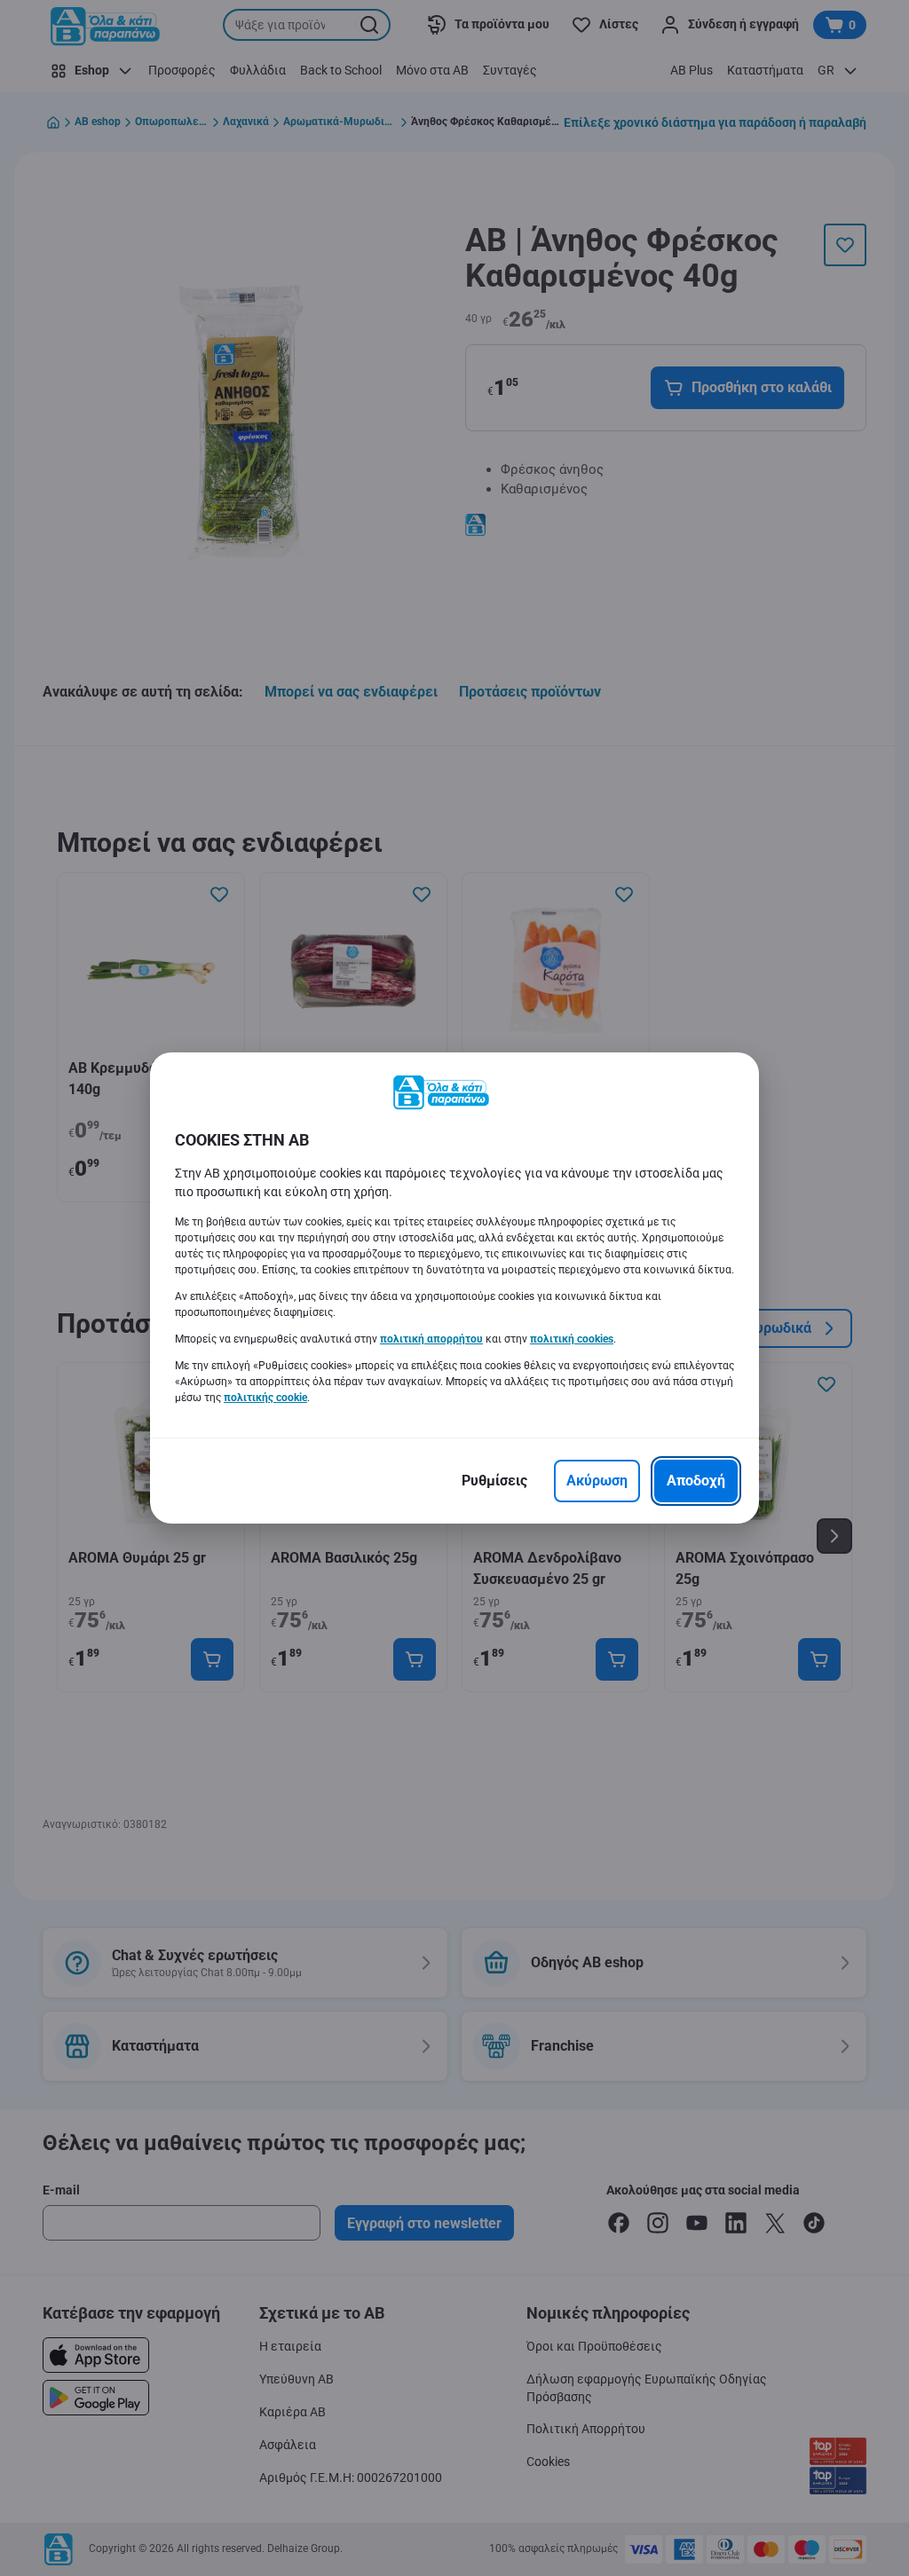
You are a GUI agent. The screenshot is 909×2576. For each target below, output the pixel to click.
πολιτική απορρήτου (431, 1339)
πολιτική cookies (572, 1339)
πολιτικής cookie (265, 1398)
